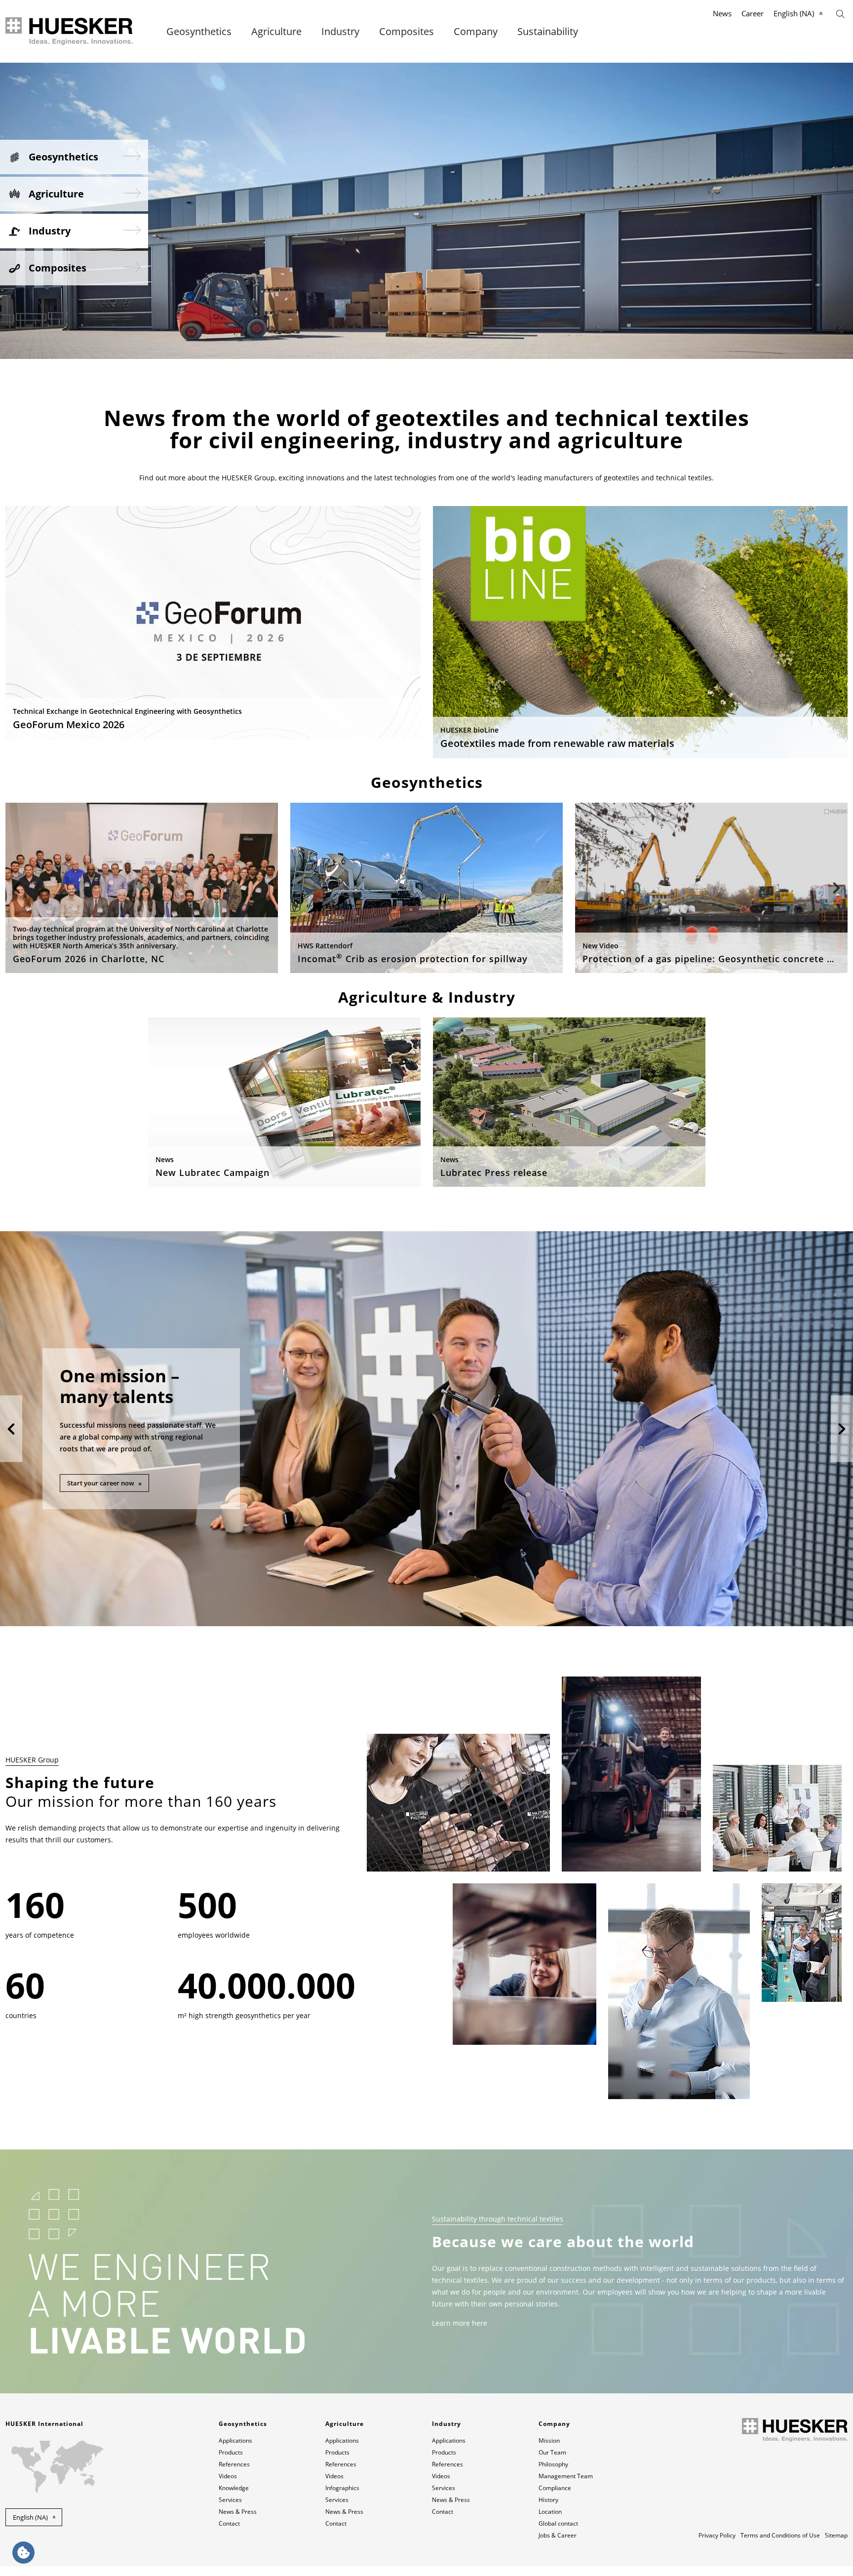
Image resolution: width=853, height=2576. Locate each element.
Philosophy (553, 2464)
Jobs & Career (558, 2535)
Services (230, 2500)
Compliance (555, 2488)
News (722, 13)
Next (836, 888)
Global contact (558, 2523)
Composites (407, 32)
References (234, 2464)
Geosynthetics (199, 32)
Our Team (552, 2452)
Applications (235, 2440)
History (548, 2500)
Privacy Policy (717, 2535)
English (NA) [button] (30, 2517)
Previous (17, 888)
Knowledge (234, 2488)
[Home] (70, 31)
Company (476, 32)
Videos (228, 2476)
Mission (549, 2440)
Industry (340, 32)
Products (231, 2452)
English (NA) (794, 13)
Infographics (342, 2488)
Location (550, 2512)
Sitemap (836, 2535)
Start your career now (101, 1483)
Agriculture (276, 32)
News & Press (238, 2512)
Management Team (566, 2476)
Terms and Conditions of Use (780, 2535)
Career (753, 13)
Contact (229, 2523)
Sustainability (548, 32)
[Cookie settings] (23, 2553)
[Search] (840, 13)
